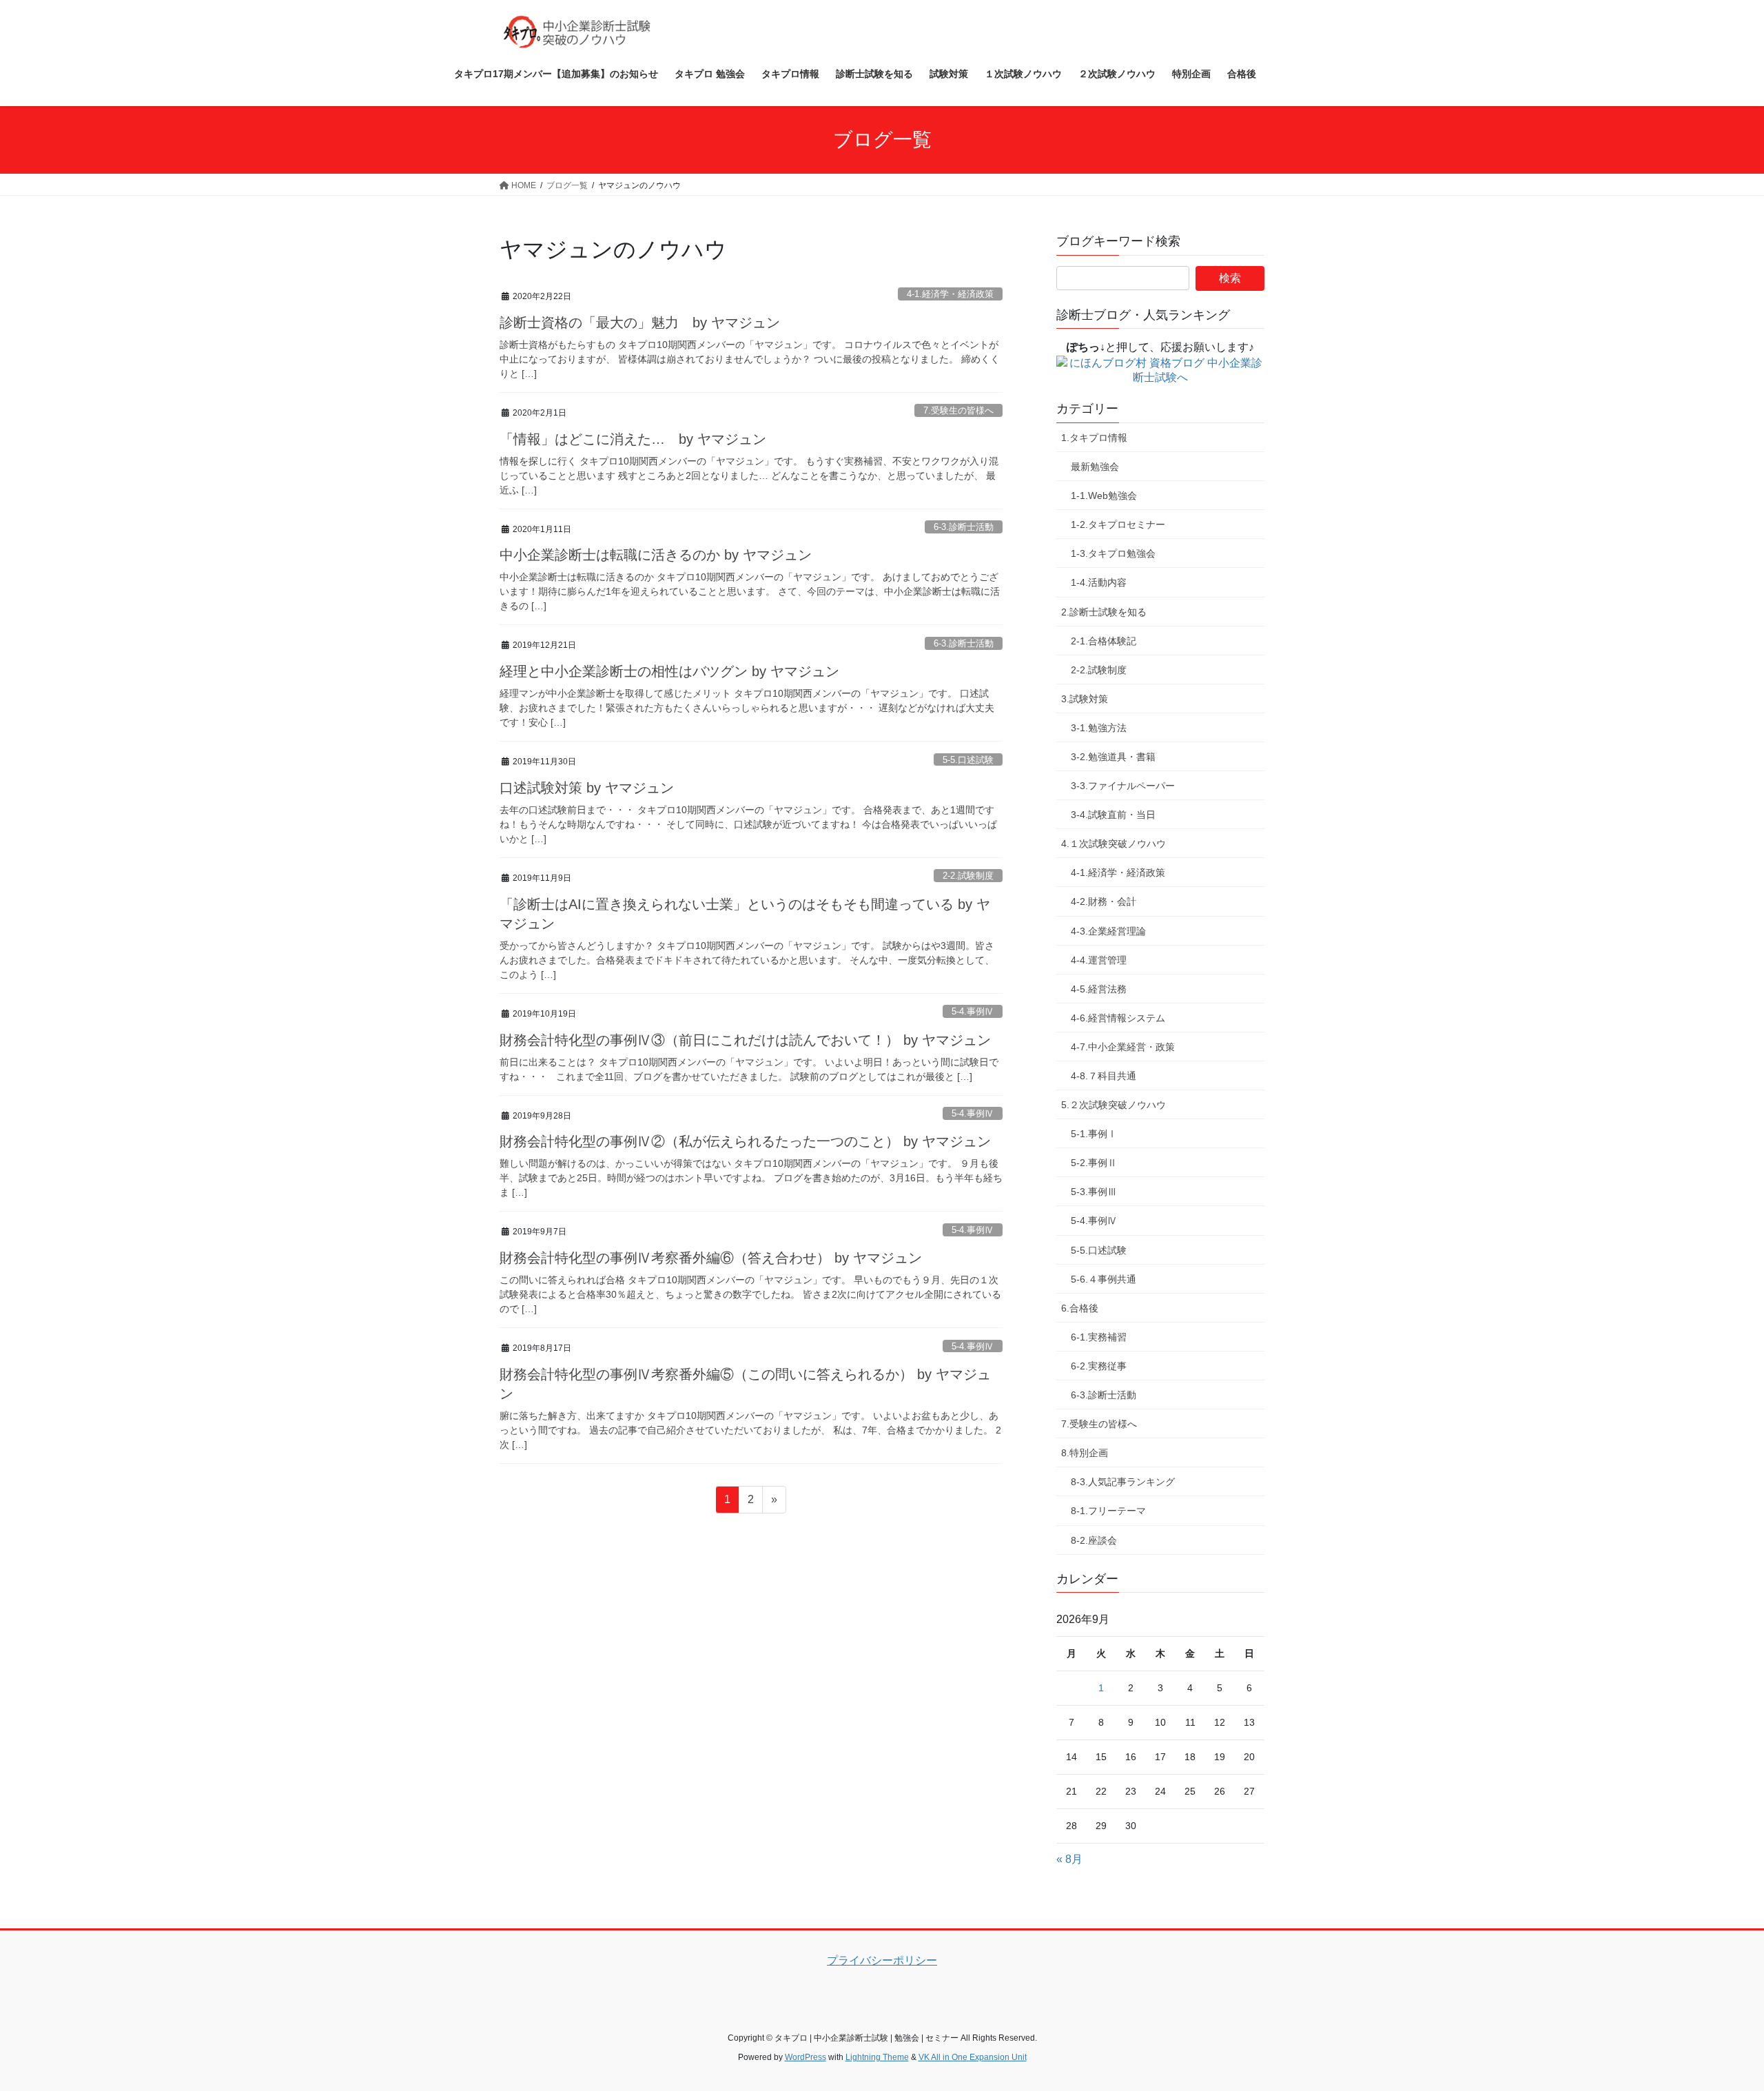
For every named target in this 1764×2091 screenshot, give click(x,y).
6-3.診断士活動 (964, 527)
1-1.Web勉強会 (1104, 496)
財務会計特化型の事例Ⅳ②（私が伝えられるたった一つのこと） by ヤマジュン (745, 1141)
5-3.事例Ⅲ (1094, 1192)
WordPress (806, 2057)
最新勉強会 (1095, 467)
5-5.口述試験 (968, 760)
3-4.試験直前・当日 (1113, 815)
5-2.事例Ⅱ (1094, 1163)
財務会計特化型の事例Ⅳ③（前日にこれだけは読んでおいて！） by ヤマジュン (745, 1040)
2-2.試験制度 (968, 876)
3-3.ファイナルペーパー (1123, 786)
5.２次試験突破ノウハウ (1114, 1105)
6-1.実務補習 (1099, 1337)
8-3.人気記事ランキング (1123, 1482)
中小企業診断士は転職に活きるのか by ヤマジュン (656, 555)
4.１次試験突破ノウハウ (1114, 844)
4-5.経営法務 (1099, 989)
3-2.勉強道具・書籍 (1113, 757)
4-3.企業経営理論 (1108, 931)
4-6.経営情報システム (1118, 1018)
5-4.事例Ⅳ (973, 1011)
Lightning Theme (877, 2057)
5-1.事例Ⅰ (1094, 1134)
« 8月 (1069, 1859)
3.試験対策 (1085, 699)
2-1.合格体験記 (1104, 641)
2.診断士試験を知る (1104, 612)
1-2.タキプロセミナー (1118, 524)
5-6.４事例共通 (1104, 1279)
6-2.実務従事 (1099, 1366)
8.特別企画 (1085, 1453)
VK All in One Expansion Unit (973, 2057)
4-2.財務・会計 (1104, 901)
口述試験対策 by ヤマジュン (587, 788)
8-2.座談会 (1094, 1540)
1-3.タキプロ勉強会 (1113, 553)
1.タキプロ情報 (1094, 438)
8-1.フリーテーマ (1108, 1511)
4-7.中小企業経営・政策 (1123, 1047)
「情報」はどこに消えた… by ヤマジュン (633, 439)
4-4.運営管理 (1099, 960)
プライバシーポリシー (882, 1960)
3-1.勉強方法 (1099, 728)
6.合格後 (1080, 1308)
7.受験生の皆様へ (958, 410)
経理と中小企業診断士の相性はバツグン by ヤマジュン (669, 671)
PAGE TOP (1713, 2016)
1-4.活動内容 (1099, 582)
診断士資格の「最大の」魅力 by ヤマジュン (640, 323)
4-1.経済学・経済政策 (950, 294)
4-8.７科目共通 (1104, 1076)
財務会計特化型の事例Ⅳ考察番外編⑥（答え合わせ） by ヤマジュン (711, 1258)
